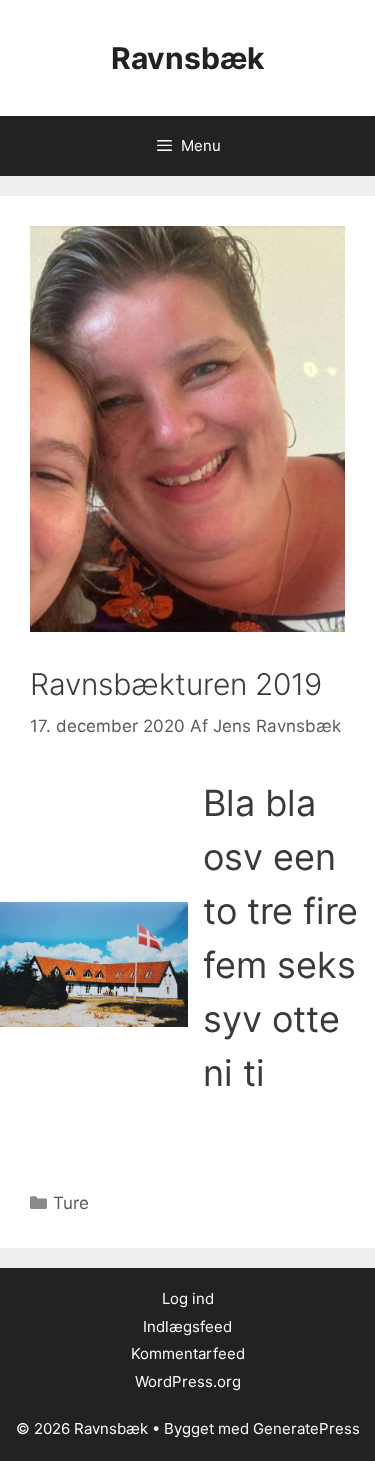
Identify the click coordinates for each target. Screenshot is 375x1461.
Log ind (188, 1298)
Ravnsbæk (187, 58)
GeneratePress (306, 1428)
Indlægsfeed (187, 1326)
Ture (71, 1203)
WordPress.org (188, 1381)
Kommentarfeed (188, 1353)
